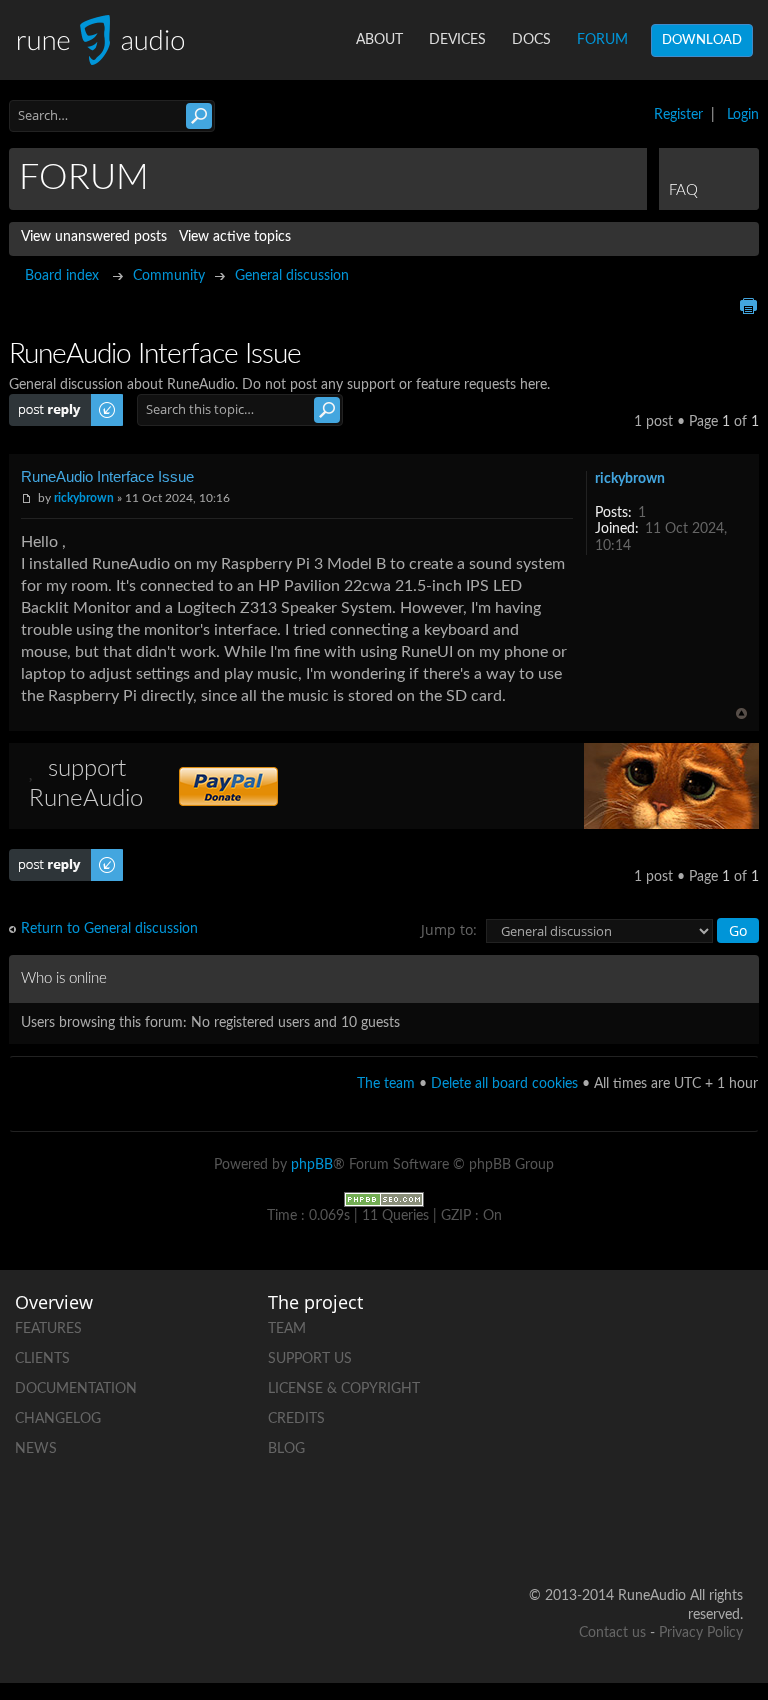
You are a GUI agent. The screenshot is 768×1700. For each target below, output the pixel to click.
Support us (310, 1359)
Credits (296, 1419)
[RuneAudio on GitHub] (651, 1324)
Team (287, 1329)
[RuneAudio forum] (651, 1462)
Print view (748, 306)
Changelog (58, 1419)
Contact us (612, 1633)
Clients (42, 1359)
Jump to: (449, 929)
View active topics (235, 237)
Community (169, 276)
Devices (457, 40)
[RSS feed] (727, 1462)
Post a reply (45, 402)
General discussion (292, 276)
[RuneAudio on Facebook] (727, 1324)
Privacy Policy (701, 1633)
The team (386, 1084)
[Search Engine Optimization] (384, 1199)
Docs (531, 40)
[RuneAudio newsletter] (727, 1531)
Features (48, 1329)
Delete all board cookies (504, 1084)
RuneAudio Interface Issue (107, 476)
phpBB (312, 1165)
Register (678, 115)
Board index (62, 276)
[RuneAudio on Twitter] (651, 1393)
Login (743, 115)
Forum (602, 40)
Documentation (76, 1389)
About (379, 40)
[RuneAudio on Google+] (727, 1393)
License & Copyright (344, 1389)
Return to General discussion (109, 929)
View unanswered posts (94, 237)
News (36, 1449)
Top (741, 713)
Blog (286, 1449)
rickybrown (84, 498)
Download (702, 40)
